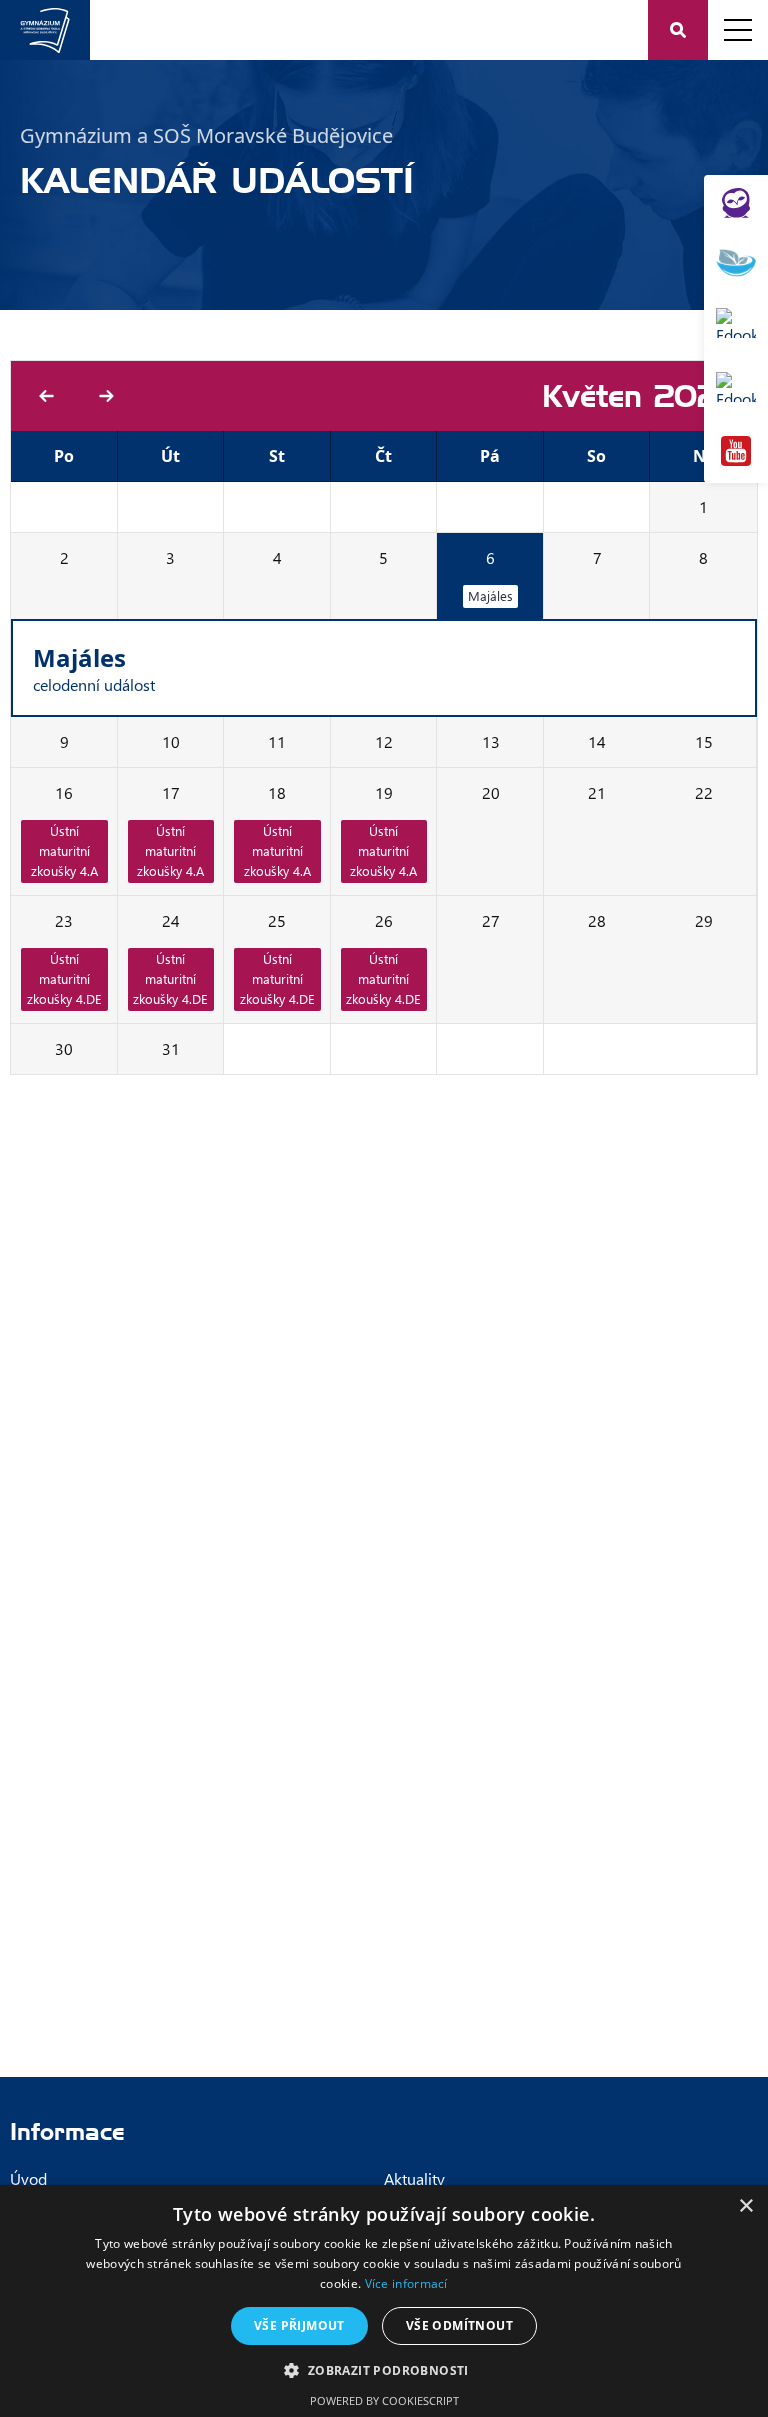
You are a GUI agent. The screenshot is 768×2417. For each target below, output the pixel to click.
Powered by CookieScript (384, 2400)
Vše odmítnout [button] (459, 2325)
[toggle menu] (738, 30)
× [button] (745, 2206)
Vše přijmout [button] (299, 2325)
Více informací (406, 2283)
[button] (383, 2369)
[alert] (384, 2301)
